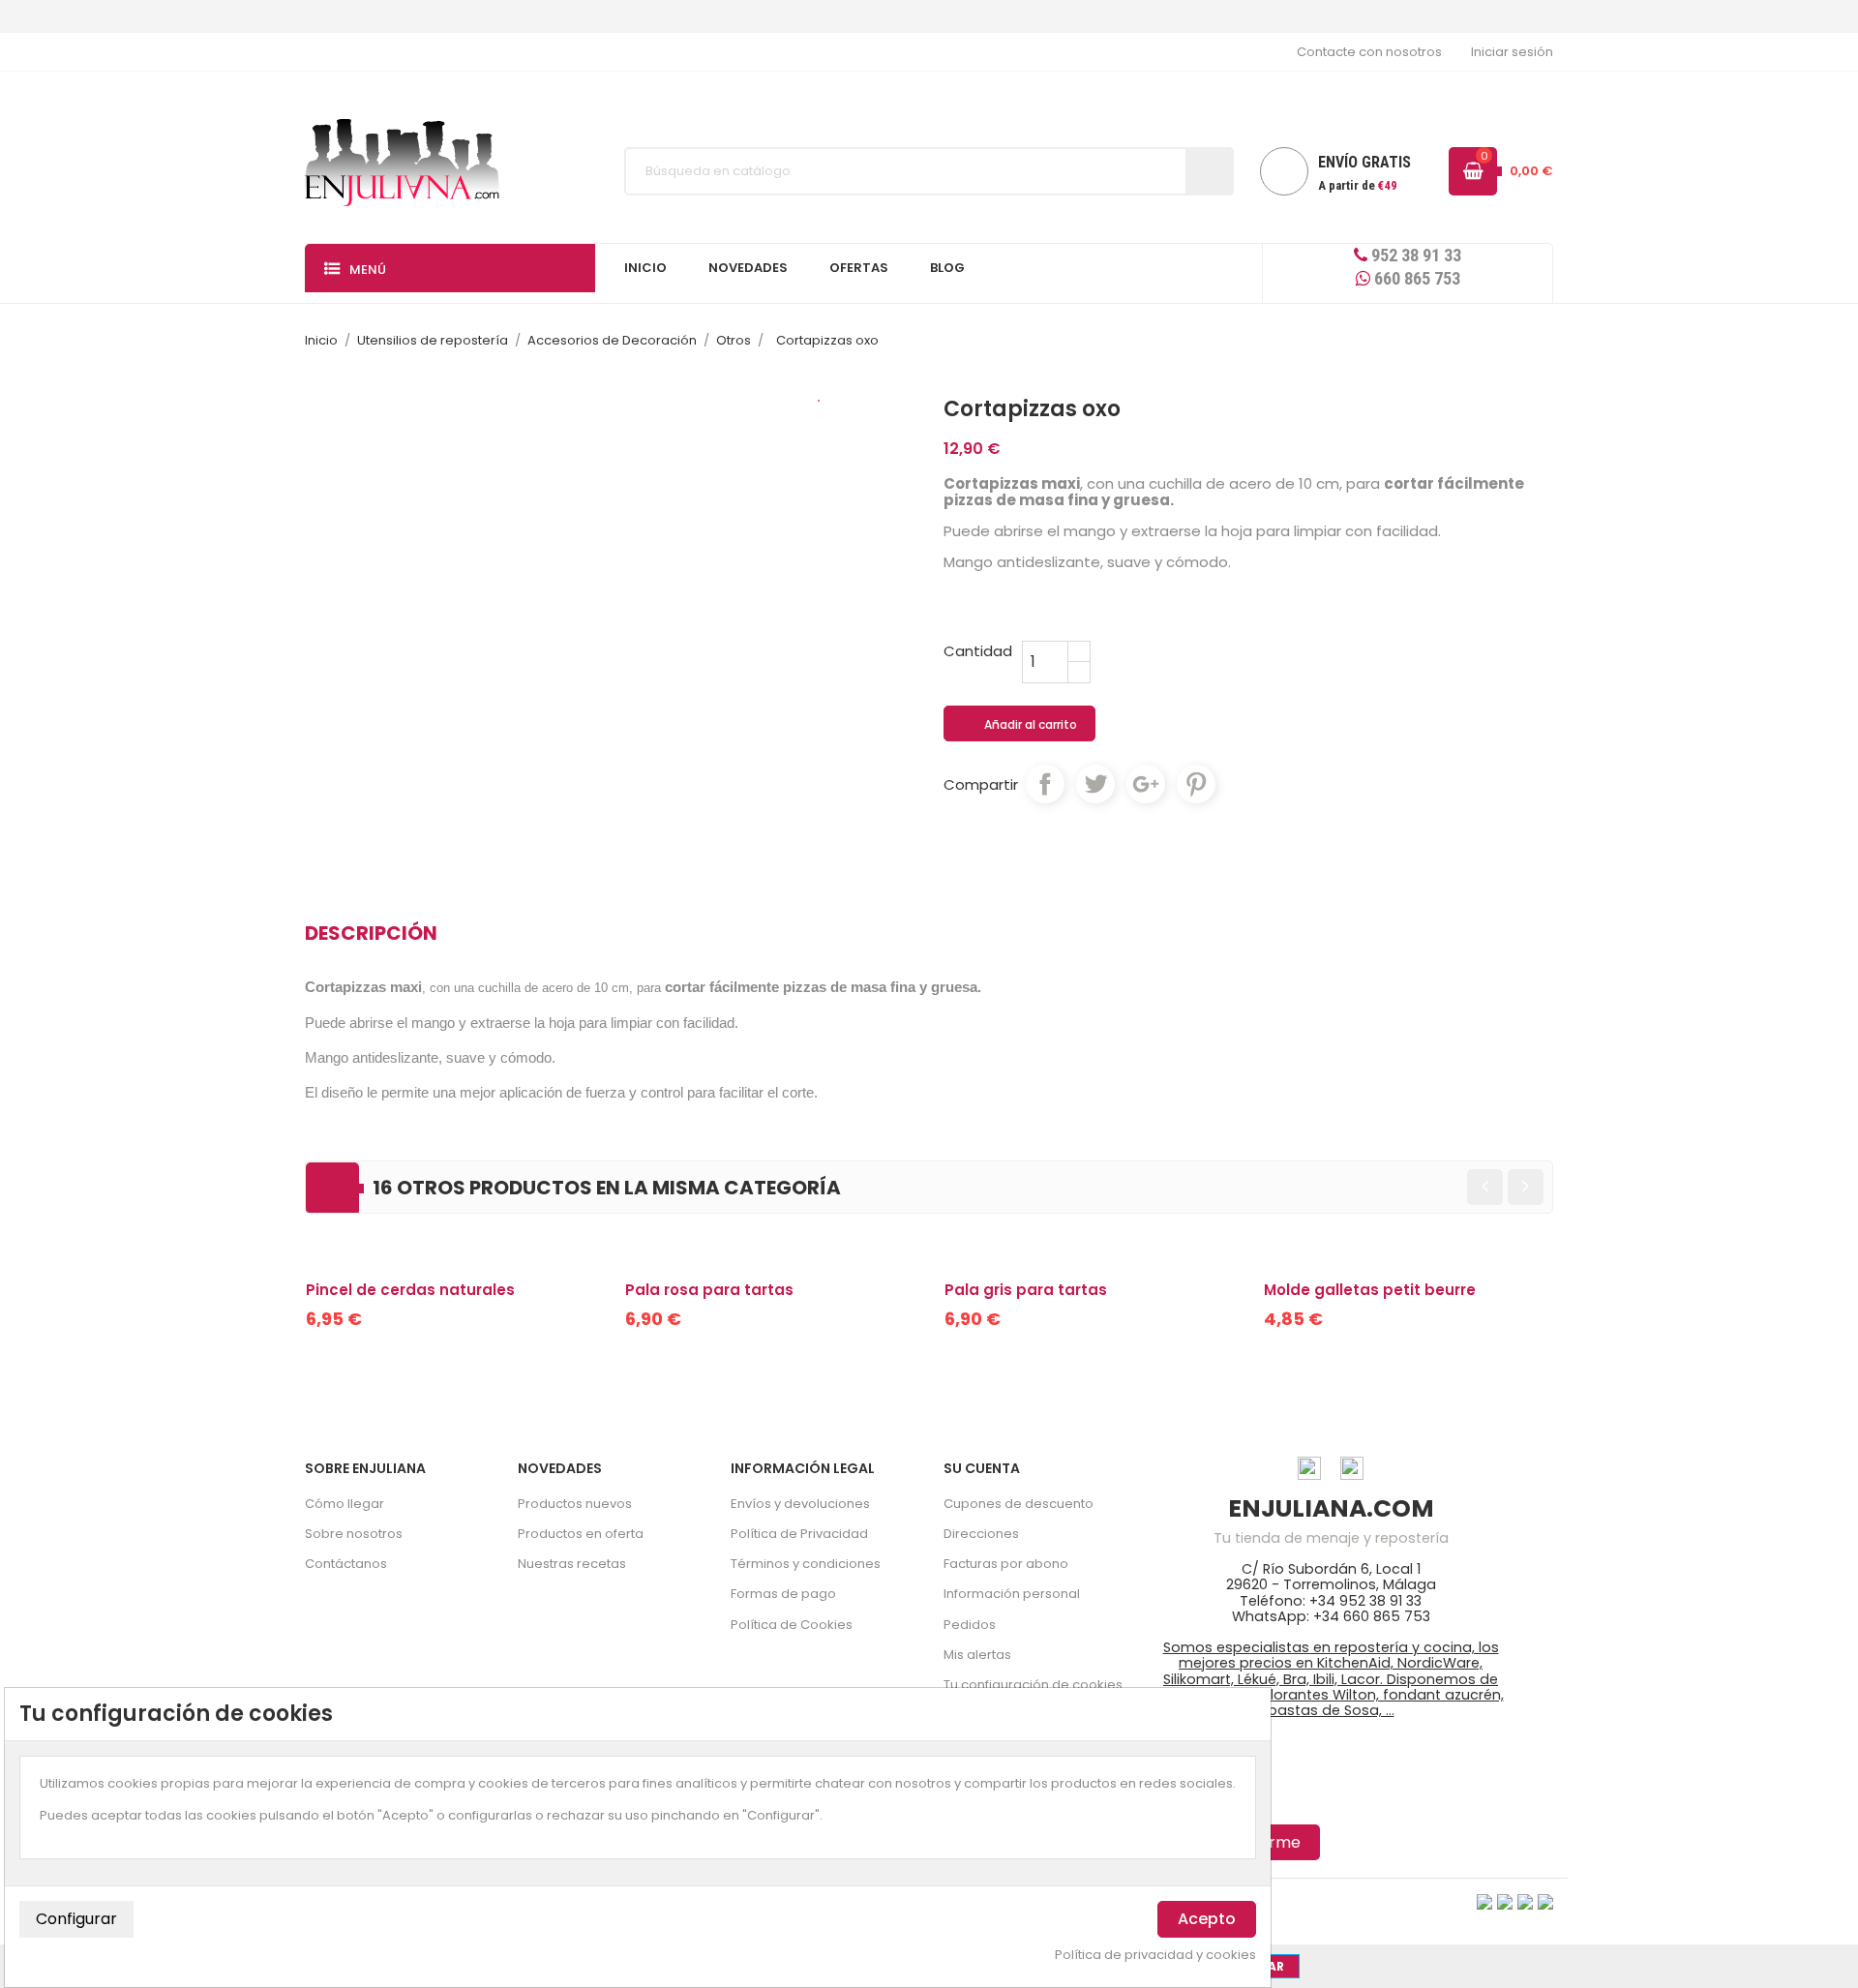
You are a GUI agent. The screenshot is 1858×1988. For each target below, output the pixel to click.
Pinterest (1196, 784)
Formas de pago (783, 1594)
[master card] (1505, 1901)
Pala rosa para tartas (709, 1290)
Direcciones (981, 1534)
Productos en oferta (581, 1534)
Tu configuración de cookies (1033, 1685)
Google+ (1146, 784)
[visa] (1484, 1901)
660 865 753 (1415, 278)
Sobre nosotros (354, 1534)
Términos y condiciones (806, 1564)
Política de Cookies (792, 1625)
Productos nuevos (575, 1504)
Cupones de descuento (1019, 1504)
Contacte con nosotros (1369, 52)
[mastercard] (1545, 1901)
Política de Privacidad (799, 1534)
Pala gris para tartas (1026, 1290)
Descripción (371, 933)
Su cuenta (982, 1468)
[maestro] (1525, 1901)
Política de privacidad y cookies (1155, 1955)
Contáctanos (346, 1564)
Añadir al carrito (1020, 725)
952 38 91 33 (1414, 255)
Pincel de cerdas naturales (410, 1290)
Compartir (1045, 784)
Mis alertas (977, 1655)
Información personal (1012, 1594)
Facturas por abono (1006, 1564)
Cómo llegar (345, 1504)
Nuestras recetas (572, 1564)
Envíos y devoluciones (800, 1504)
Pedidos (970, 1625)
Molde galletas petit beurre (1370, 1290)
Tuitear (1095, 784)
